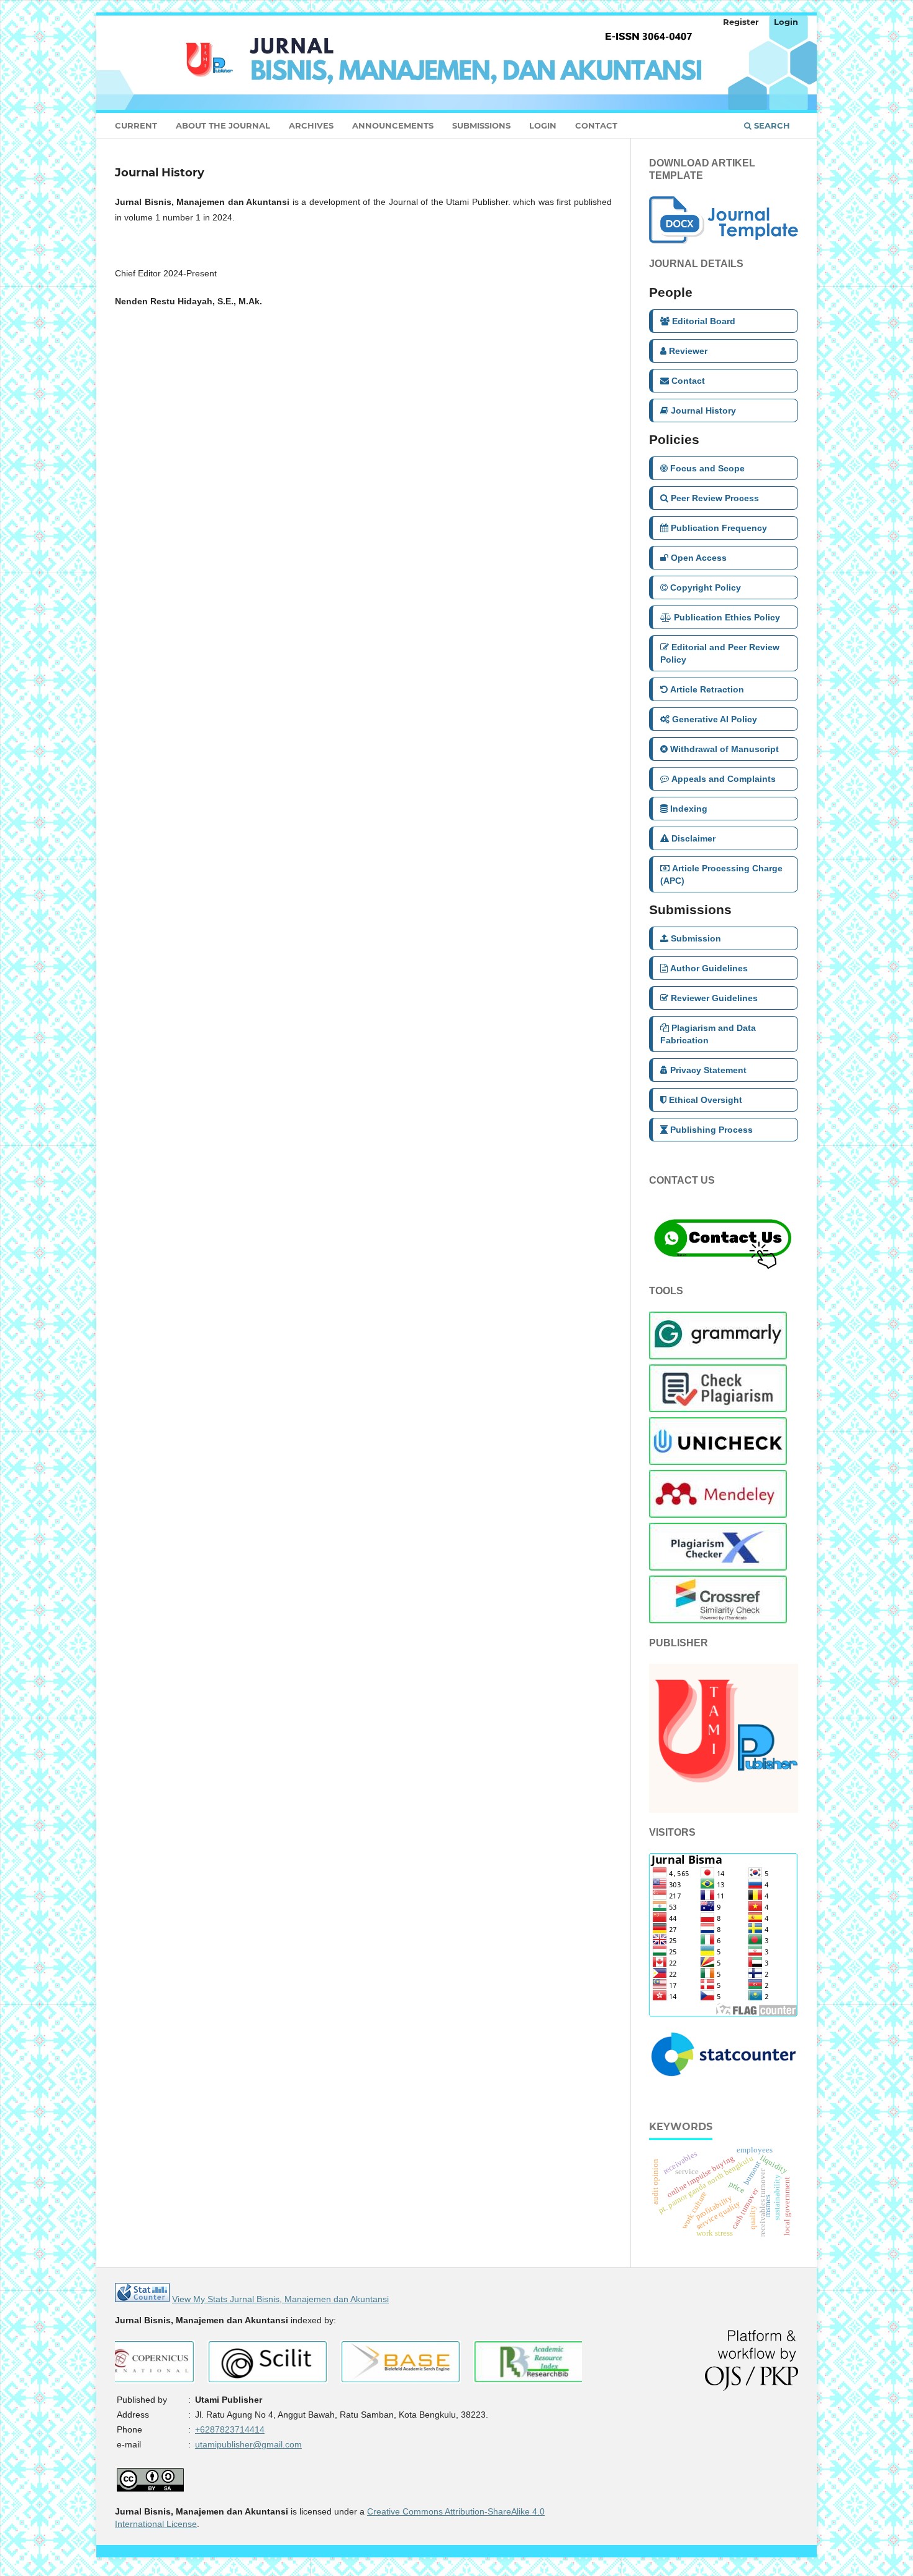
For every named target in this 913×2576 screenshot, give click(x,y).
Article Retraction (707, 689)
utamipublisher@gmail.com (248, 2444)
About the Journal (223, 125)
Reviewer (688, 351)
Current (136, 125)
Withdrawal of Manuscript (724, 749)
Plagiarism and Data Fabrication (708, 1034)
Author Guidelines (709, 968)
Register (741, 22)
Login (543, 125)
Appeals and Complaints (724, 779)
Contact (596, 125)
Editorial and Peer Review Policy (720, 653)
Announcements (393, 125)
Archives (311, 125)
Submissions (481, 125)
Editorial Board (704, 321)
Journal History (703, 410)
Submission (696, 938)
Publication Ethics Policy (727, 617)
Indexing (689, 809)
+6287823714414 (230, 2429)
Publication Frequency (719, 528)
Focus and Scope (707, 468)
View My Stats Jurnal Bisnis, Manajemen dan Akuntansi (280, 2299)
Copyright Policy (706, 587)
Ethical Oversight (706, 1100)
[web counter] (142, 2299)
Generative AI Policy (715, 719)
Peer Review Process (715, 498)
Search (771, 125)
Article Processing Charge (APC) (721, 874)
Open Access (699, 558)
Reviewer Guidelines (714, 998)
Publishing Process (711, 1130)
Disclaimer (693, 838)
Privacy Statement (708, 1070)
